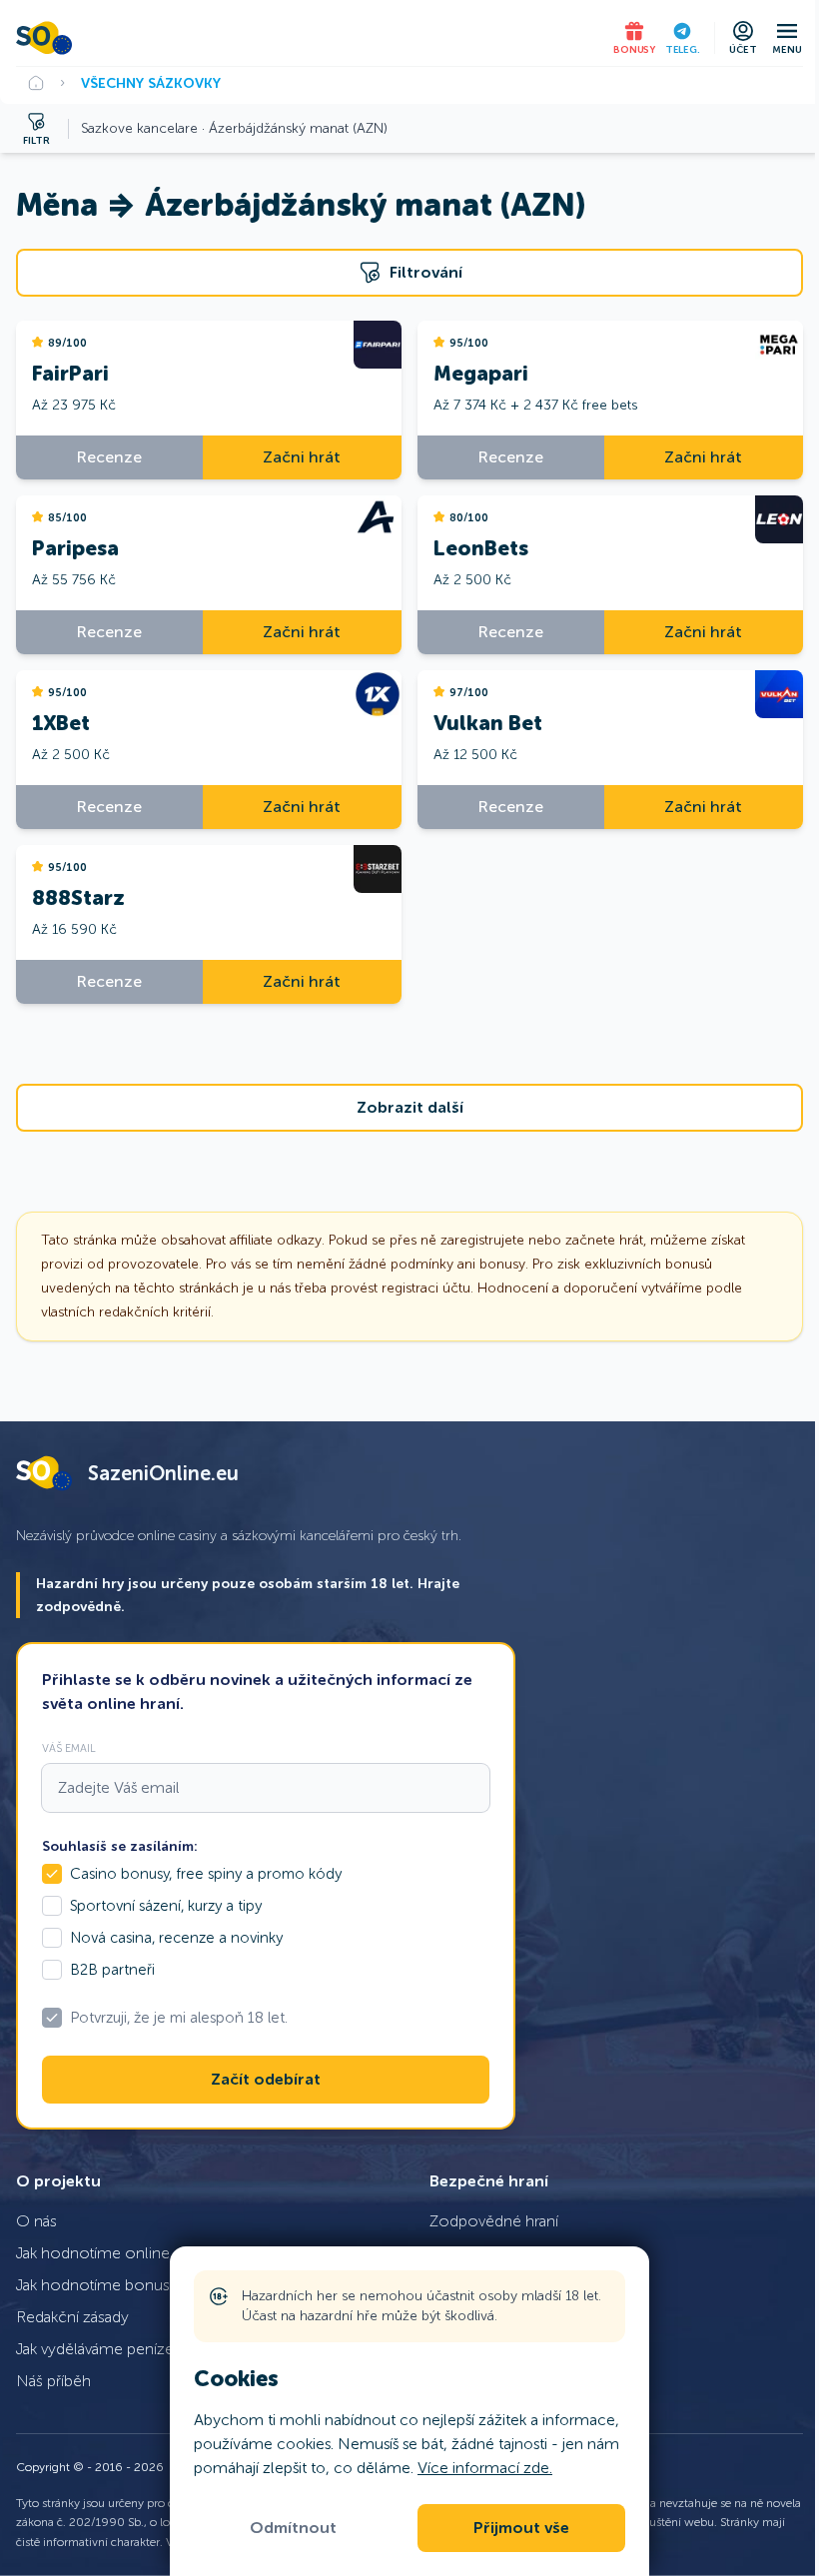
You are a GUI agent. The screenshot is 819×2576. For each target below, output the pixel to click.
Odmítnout (293, 2528)
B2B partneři (112, 1970)
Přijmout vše (521, 2528)
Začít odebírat (266, 2080)
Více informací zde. (485, 2468)
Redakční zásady (72, 2317)
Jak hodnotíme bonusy (97, 2285)
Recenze (109, 457)
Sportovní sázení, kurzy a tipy (166, 1906)
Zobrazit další (410, 1108)
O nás (36, 2221)
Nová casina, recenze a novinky (176, 1938)
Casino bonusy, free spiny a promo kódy (206, 1874)
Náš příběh (53, 2381)
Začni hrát (302, 457)
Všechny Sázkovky (151, 83)
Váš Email (69, 1748)
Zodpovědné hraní (494, 2221)
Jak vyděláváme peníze (95, 2349)
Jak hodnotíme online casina (116, 2253)
